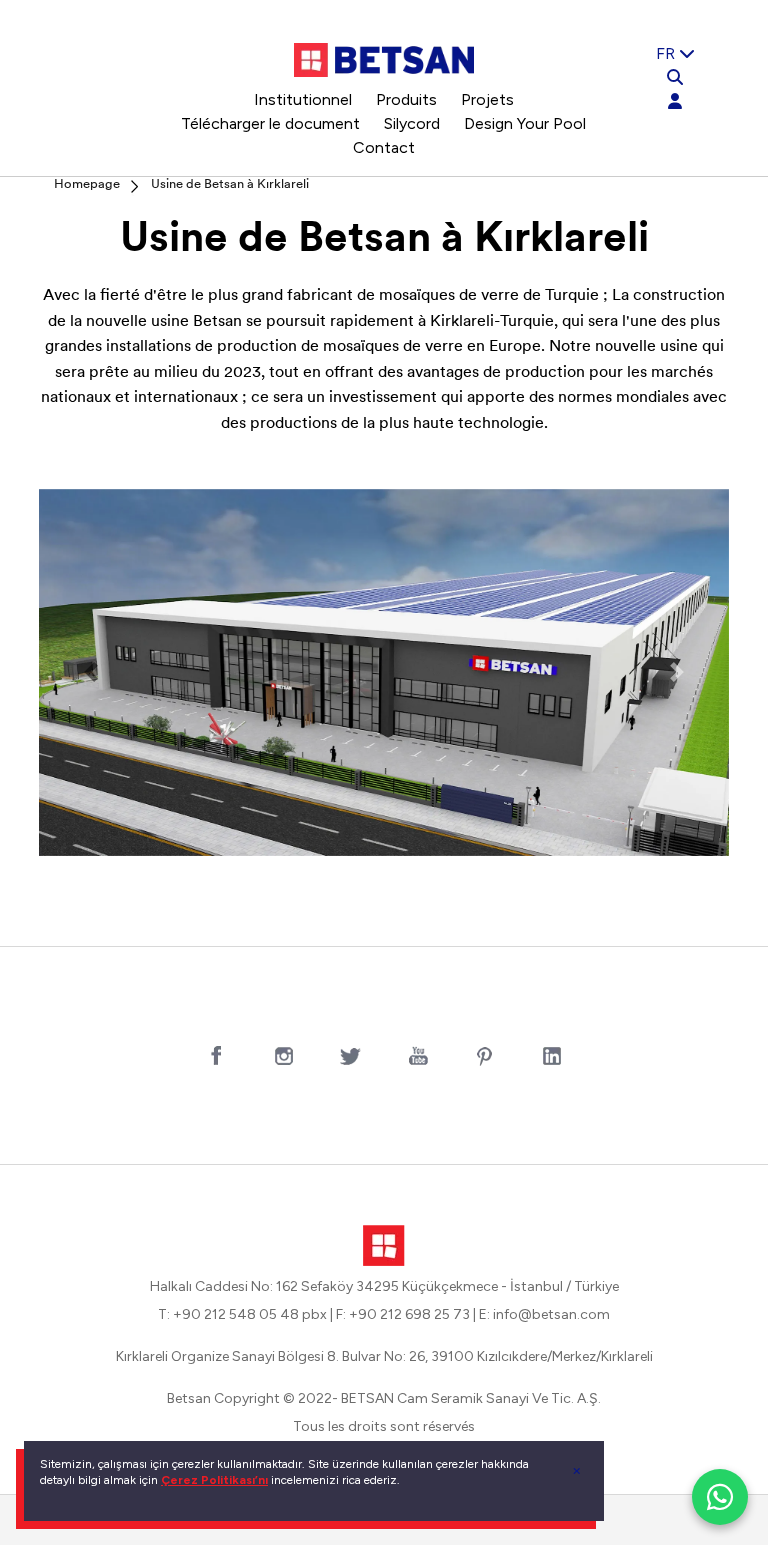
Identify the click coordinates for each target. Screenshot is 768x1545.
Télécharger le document (270, 123)
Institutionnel (303, 99)
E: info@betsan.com (544, 1314)
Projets (487, 99)
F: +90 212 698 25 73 (403, 1314)
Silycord (412, 123)
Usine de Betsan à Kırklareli (230, 184)
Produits (406, 99)
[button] (91, 673)
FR (667, 53)
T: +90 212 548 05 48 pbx (242, 1314)
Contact (384, 147)
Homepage (87, 184)
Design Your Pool (525, 123)
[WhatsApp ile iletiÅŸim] (720, 1497)
